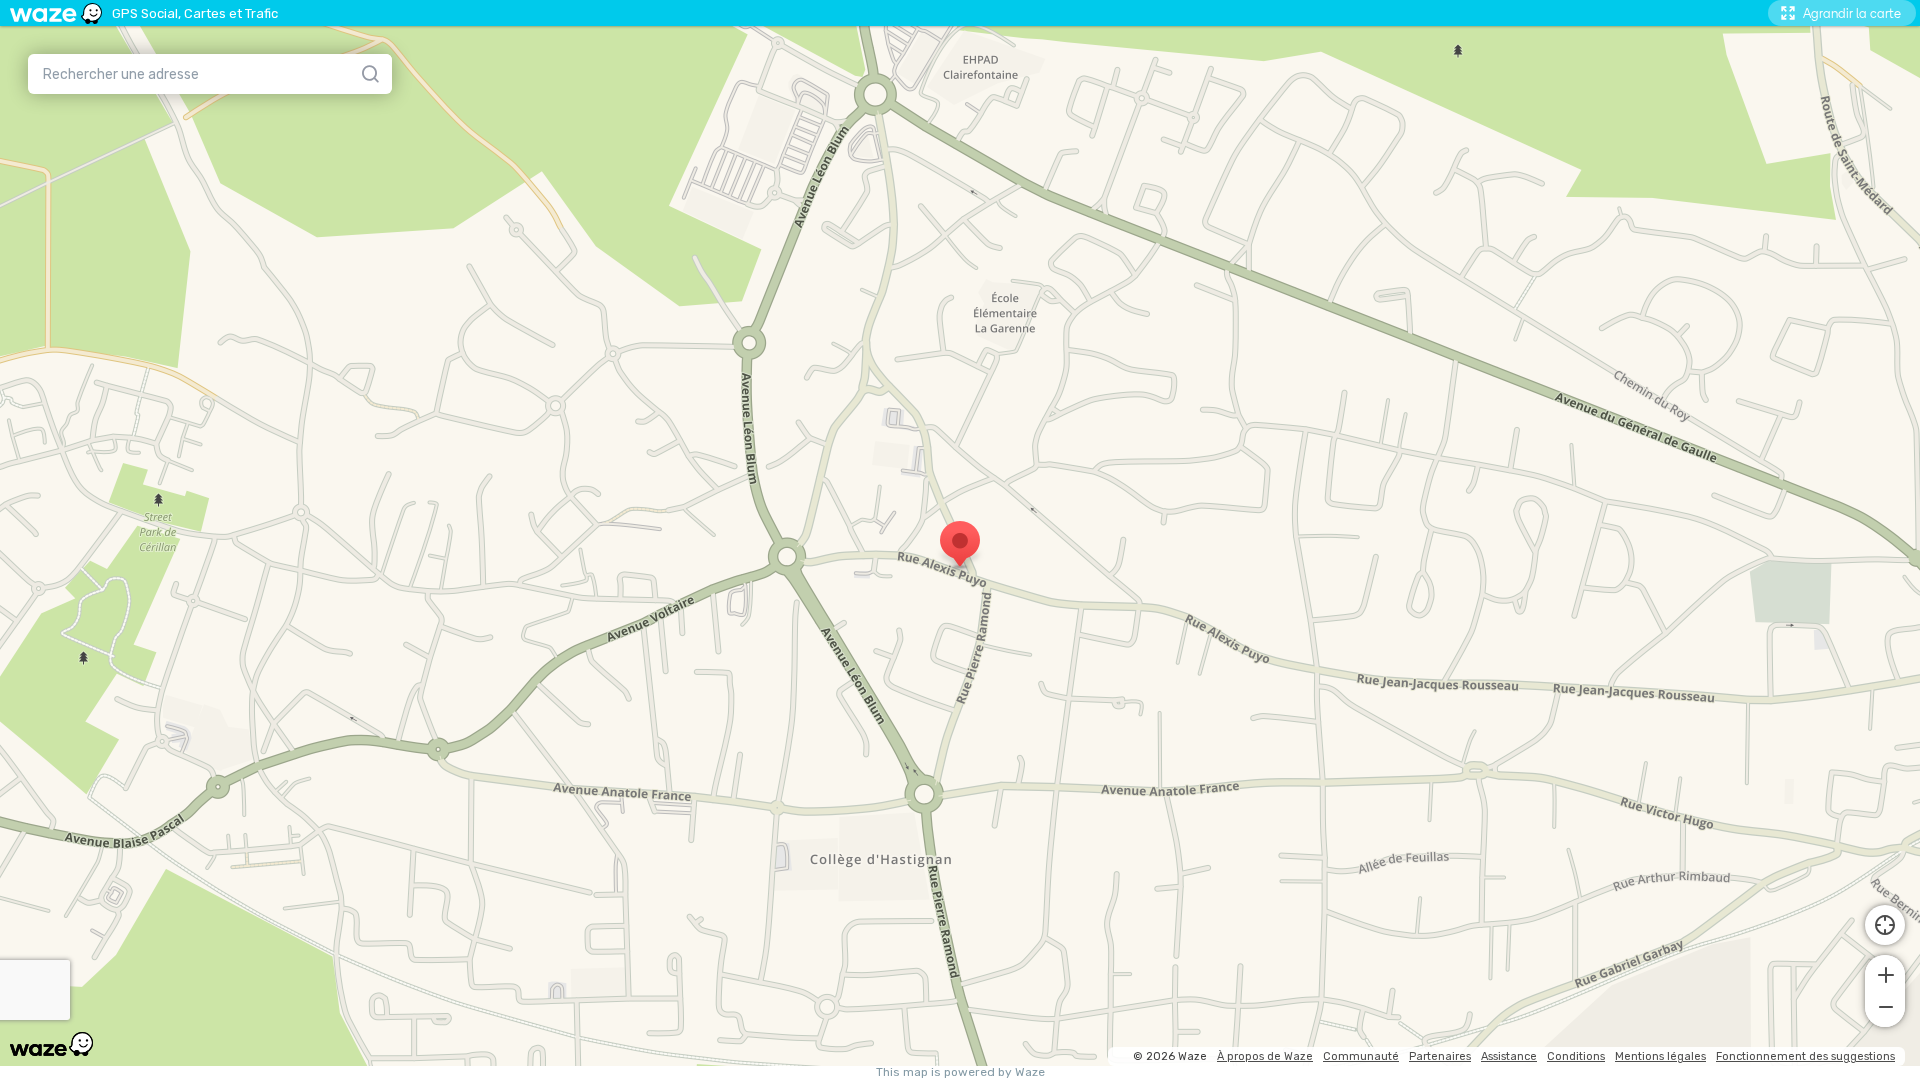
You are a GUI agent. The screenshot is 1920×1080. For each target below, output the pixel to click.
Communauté (1361, 1056)
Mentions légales (1660, 1056)
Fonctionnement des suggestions (1805, 1056)
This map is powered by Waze (960, 1072)
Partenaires (1440, 1056)
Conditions (1576, 1056)
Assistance (1509, 1056)
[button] (1885, 973)
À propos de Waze (1265, 1056)
